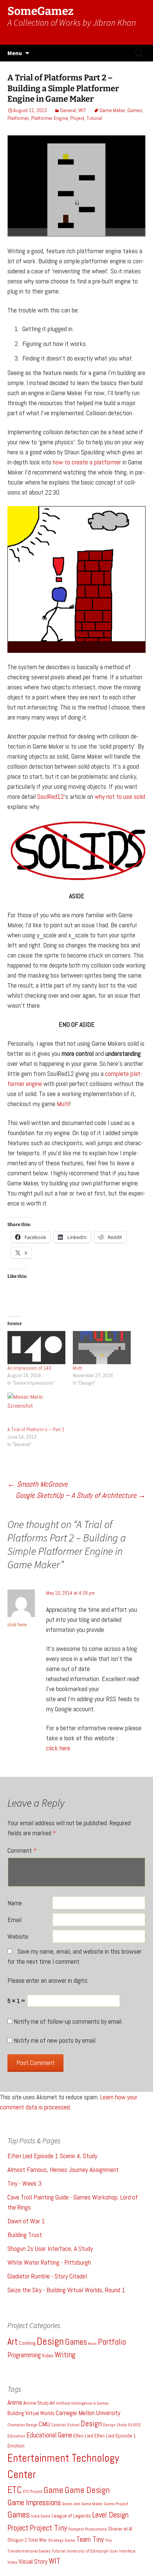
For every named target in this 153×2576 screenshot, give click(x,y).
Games (135, 110)
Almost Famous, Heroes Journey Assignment (63, 2170)
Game (53, 2490)
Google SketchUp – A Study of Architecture (81, 1495)
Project (77, 118)
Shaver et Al (120, 2529)
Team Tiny (90, 2539)
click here (17, 1624)
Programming (24, 2355)
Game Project (116, 2504)
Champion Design (22, 2425)
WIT (82, 110)
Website (18, 1936)
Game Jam (71, 2504)
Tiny (108, 2540)
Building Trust (25, 2235)
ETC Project (33, 2492)
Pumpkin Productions (88, 2529)
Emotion (16, 2446)
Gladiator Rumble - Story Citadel (47, 2276)
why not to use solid (120, 796)
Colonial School (65, 2425)
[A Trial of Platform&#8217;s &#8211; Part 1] (36, 1409)
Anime (15, 2402)
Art (13, 2342)
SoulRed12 (51, 796)
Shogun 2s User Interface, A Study (50, 2248)
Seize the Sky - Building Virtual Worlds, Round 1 (66, 2290)
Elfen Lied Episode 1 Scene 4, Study (52, 2156)
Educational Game (49, 2435)
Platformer (18, 118)
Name (15, 1903)
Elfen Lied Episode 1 (115, 2436)
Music (92, 2343)
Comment (22, 1850)
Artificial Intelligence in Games (82, 2403)
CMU (44, 2424)
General (68, 110)
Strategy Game (61, 2540)
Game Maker (112, 110)
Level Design (110, 2515)
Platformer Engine (50, 118)
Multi (63, 1104)
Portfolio (112, 2342)
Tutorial (94, 118)
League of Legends (71, 2516)
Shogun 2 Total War (27, 2540)
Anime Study (36, 2403)
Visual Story (33, 2562)
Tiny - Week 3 (25, 2183)
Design (50, 2341)
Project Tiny (48, 2528)
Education (16, 2436)
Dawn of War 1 (26, 2221)
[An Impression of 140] (36, 1348)
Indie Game (41, 2516)
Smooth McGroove (38, 1484)
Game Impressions (34, 2503)
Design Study (115, 2425)
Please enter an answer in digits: (48, 1980)
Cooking (27, 2343)
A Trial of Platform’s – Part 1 (36, 1429)
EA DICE (134, 2425)
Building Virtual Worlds (31, 2413)
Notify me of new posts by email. (55, 2040)
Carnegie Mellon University (88, 2413)
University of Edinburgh (87, 2551)
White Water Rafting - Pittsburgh (49, 2262)
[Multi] (102, 1348)
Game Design (87, 2490)
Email (14, 1920)
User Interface (123, 2551)
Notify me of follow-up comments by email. (68, 2021)
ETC (15, 2490)
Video (48, 2356)
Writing (65, 2355)
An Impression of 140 (29, 1368)
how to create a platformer (87, 462)
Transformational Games (29, 2551)
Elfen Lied (83, 2436)
